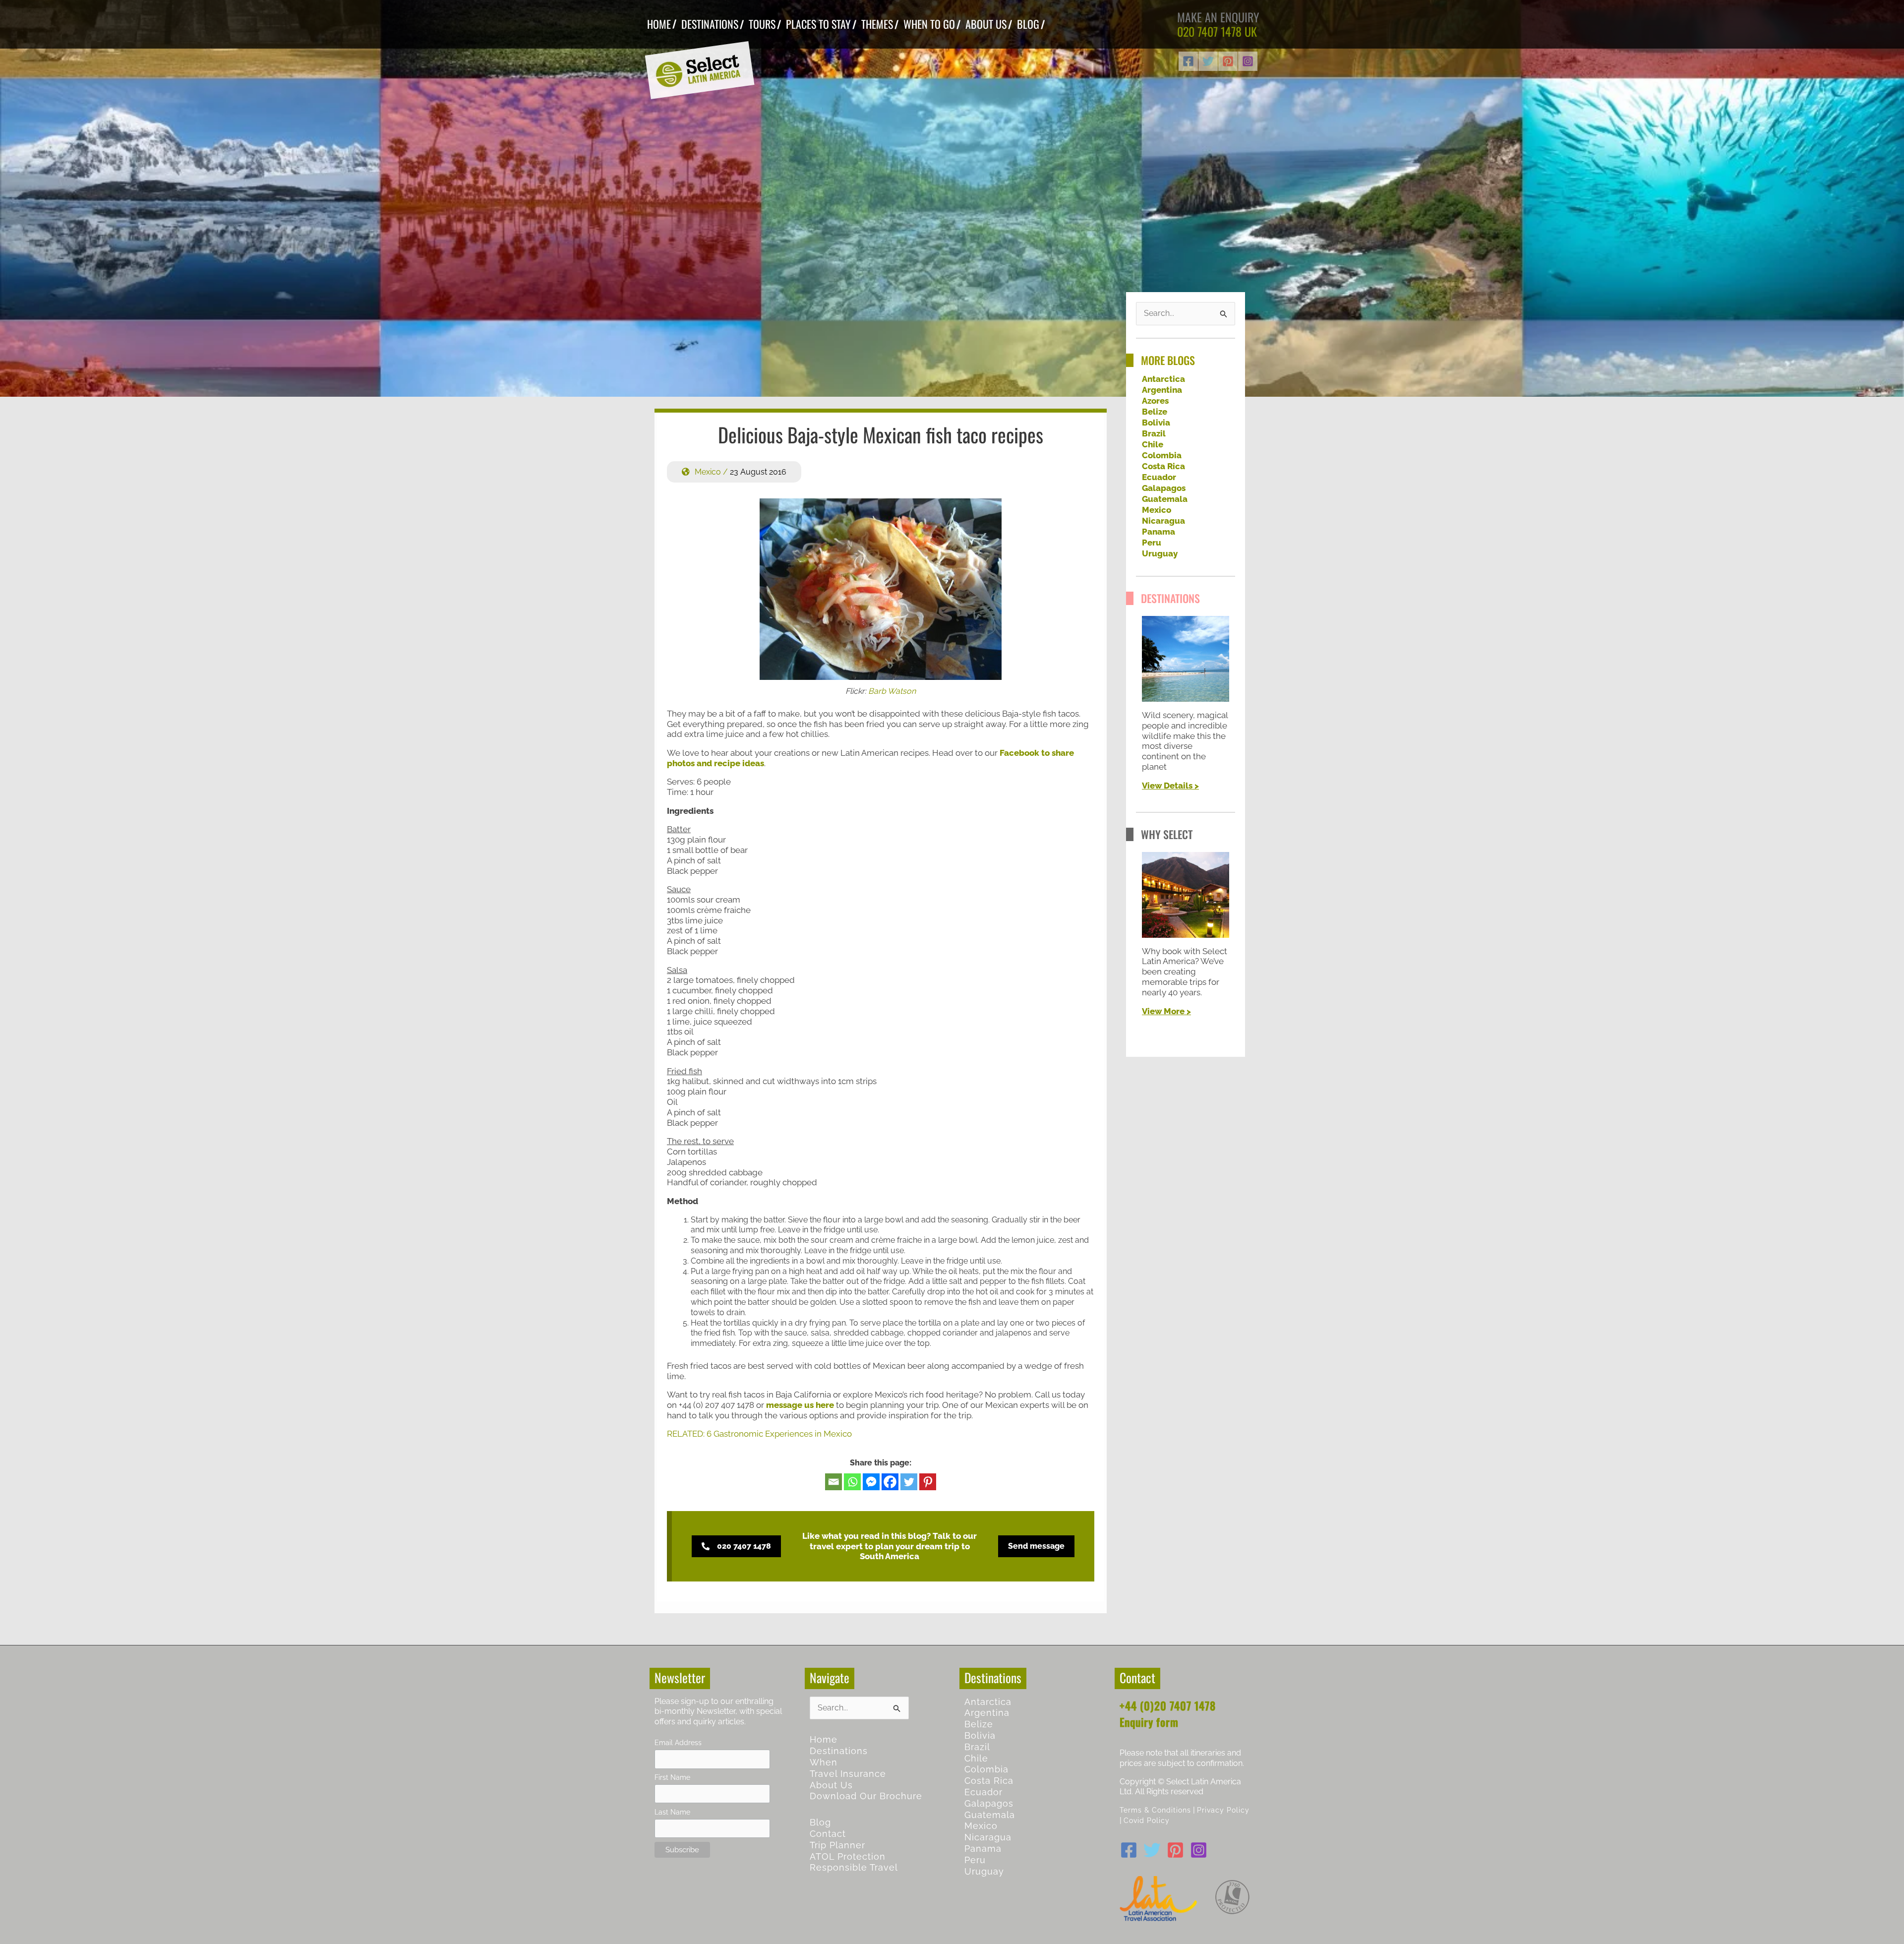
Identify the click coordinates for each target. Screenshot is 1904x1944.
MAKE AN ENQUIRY (1218, 17)
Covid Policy (1147, 1820)
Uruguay (1160, 553)
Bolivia (1156, 423)
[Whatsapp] (852, 1482)
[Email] (833, 1482)
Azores (1155, 401)
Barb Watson (892, 691)
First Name (672, 1777)
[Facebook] (1188, 61)
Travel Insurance (848, 1774)
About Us (831, 1785)
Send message (1036, 1546)
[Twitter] (1208, 61)
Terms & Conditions (1155, 1810)
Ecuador (1159, 477)
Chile (1153, 444)
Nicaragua (1163, 521)
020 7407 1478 (1209, 31)
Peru (1152, 543)
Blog (820, 1822)
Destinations (839, 1751)
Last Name (672, 1812)
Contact (828, 1834)
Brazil (1154, 433)
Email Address (678, 1742)
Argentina (1162, 390)
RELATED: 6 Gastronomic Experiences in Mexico (759, 1434)
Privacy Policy (1223, 1810)
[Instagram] (1248, 61)
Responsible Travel (854, 1867)
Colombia (1162, 455)
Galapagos (1164, 488)
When (824, 1762)
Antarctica (1163, 379)
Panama (1159, 532)
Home (824, 1739)
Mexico (708, 472)
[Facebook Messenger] (871, 1482)
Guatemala (1165, 499)
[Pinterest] (1228, 61)
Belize (1155, 412)
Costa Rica (1163, 466)
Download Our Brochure (866, 1796)
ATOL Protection (848, 1856)
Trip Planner (837, 1845)
